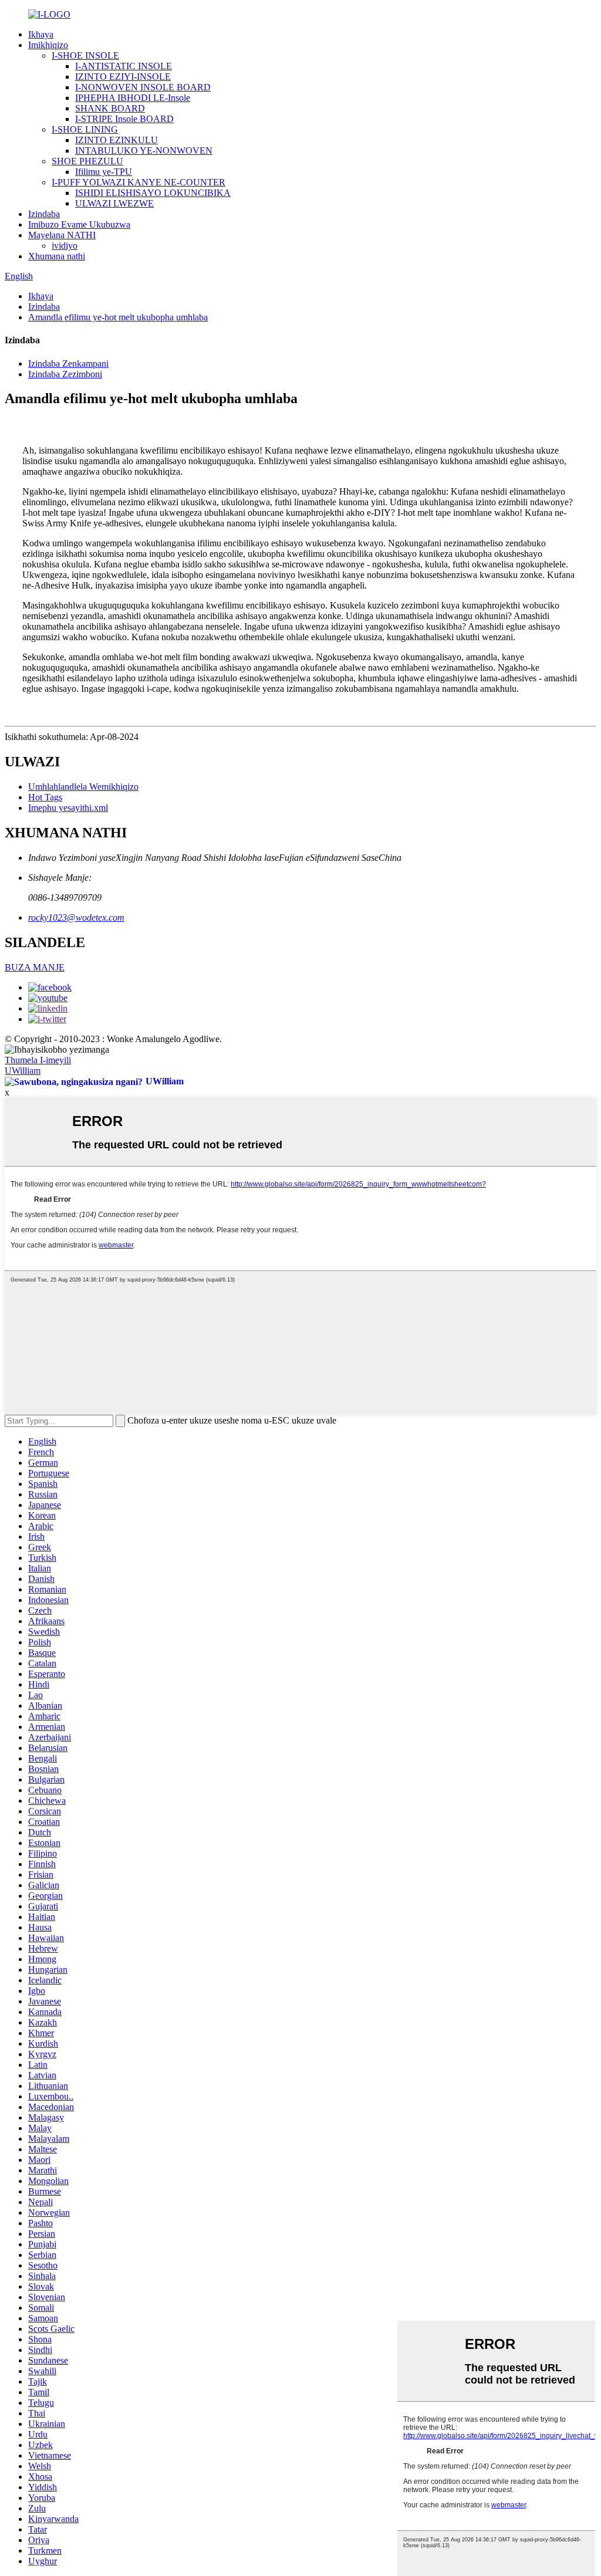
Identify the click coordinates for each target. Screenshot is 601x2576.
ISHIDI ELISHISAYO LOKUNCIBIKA (153, 193)
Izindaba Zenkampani (68, 364)
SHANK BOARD (110, 108)
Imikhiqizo (48, 45)
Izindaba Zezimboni (65, 374)
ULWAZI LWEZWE (114, 203)
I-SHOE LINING (85, 129)
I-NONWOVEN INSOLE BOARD (143, 87)
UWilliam (23, 1071)
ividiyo (65, 246)
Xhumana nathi (57, 256)
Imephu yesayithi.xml (68, 808)
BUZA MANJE (35, 967)
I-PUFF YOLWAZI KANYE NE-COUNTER (139, 182)
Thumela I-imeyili (38, 1060)
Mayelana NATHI (62, 235)
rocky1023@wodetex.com (76, 917)
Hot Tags (45, 797)
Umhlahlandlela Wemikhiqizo (83, 787)
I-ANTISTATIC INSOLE (124, 66)
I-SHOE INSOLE (85, 55)
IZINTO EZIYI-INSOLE (123, 77)
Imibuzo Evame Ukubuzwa (79, 224)
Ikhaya (41, 34)
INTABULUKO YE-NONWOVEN (144, 151)
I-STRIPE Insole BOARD (124, 119)
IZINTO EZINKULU (117, 140)
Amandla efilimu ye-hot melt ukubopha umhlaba (118, 317)
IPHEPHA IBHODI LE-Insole (133, 98)
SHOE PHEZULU (87, 161)
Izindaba (44, 214)
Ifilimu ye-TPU (104, 172)
